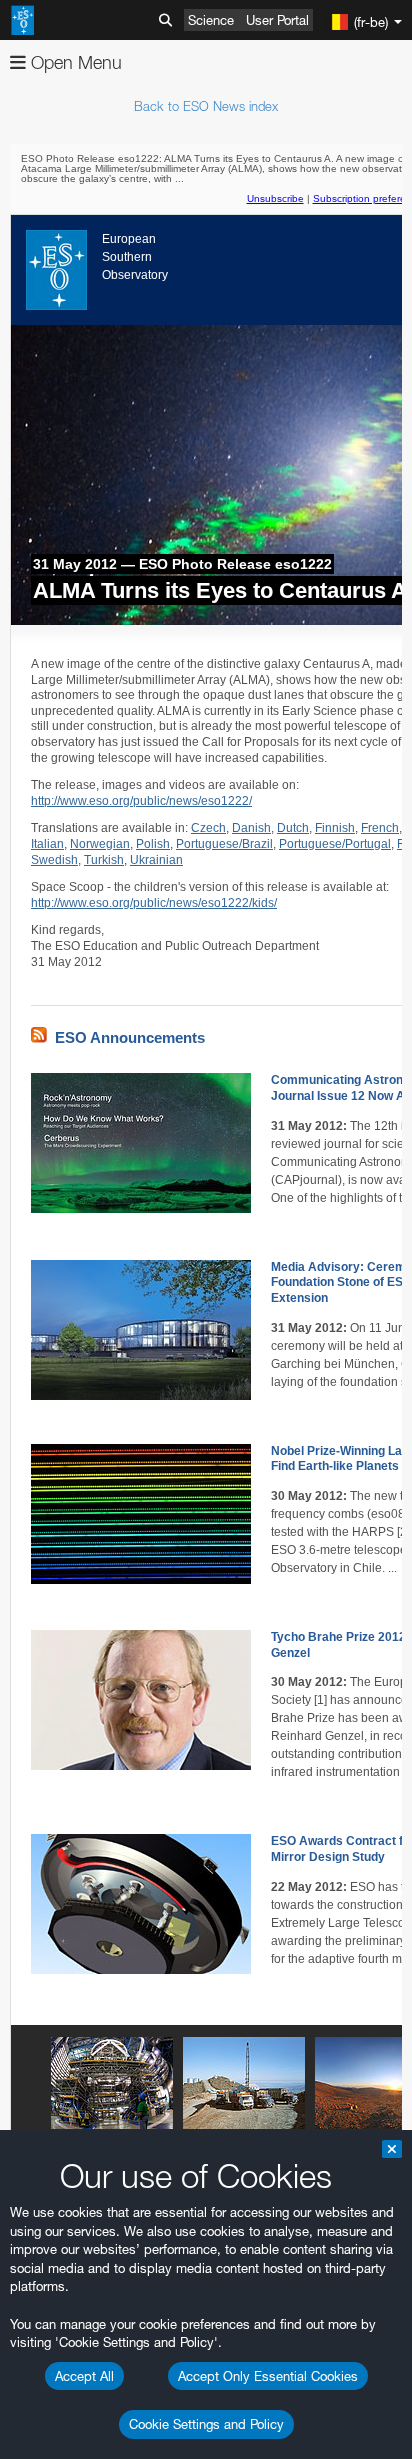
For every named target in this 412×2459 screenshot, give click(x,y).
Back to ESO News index (206, 106)
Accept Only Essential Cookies (268, 2376)
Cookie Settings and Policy (206, 2424)
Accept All (84, 2376)
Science (211, 20)
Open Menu (74, 62)
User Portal (277, 20)
